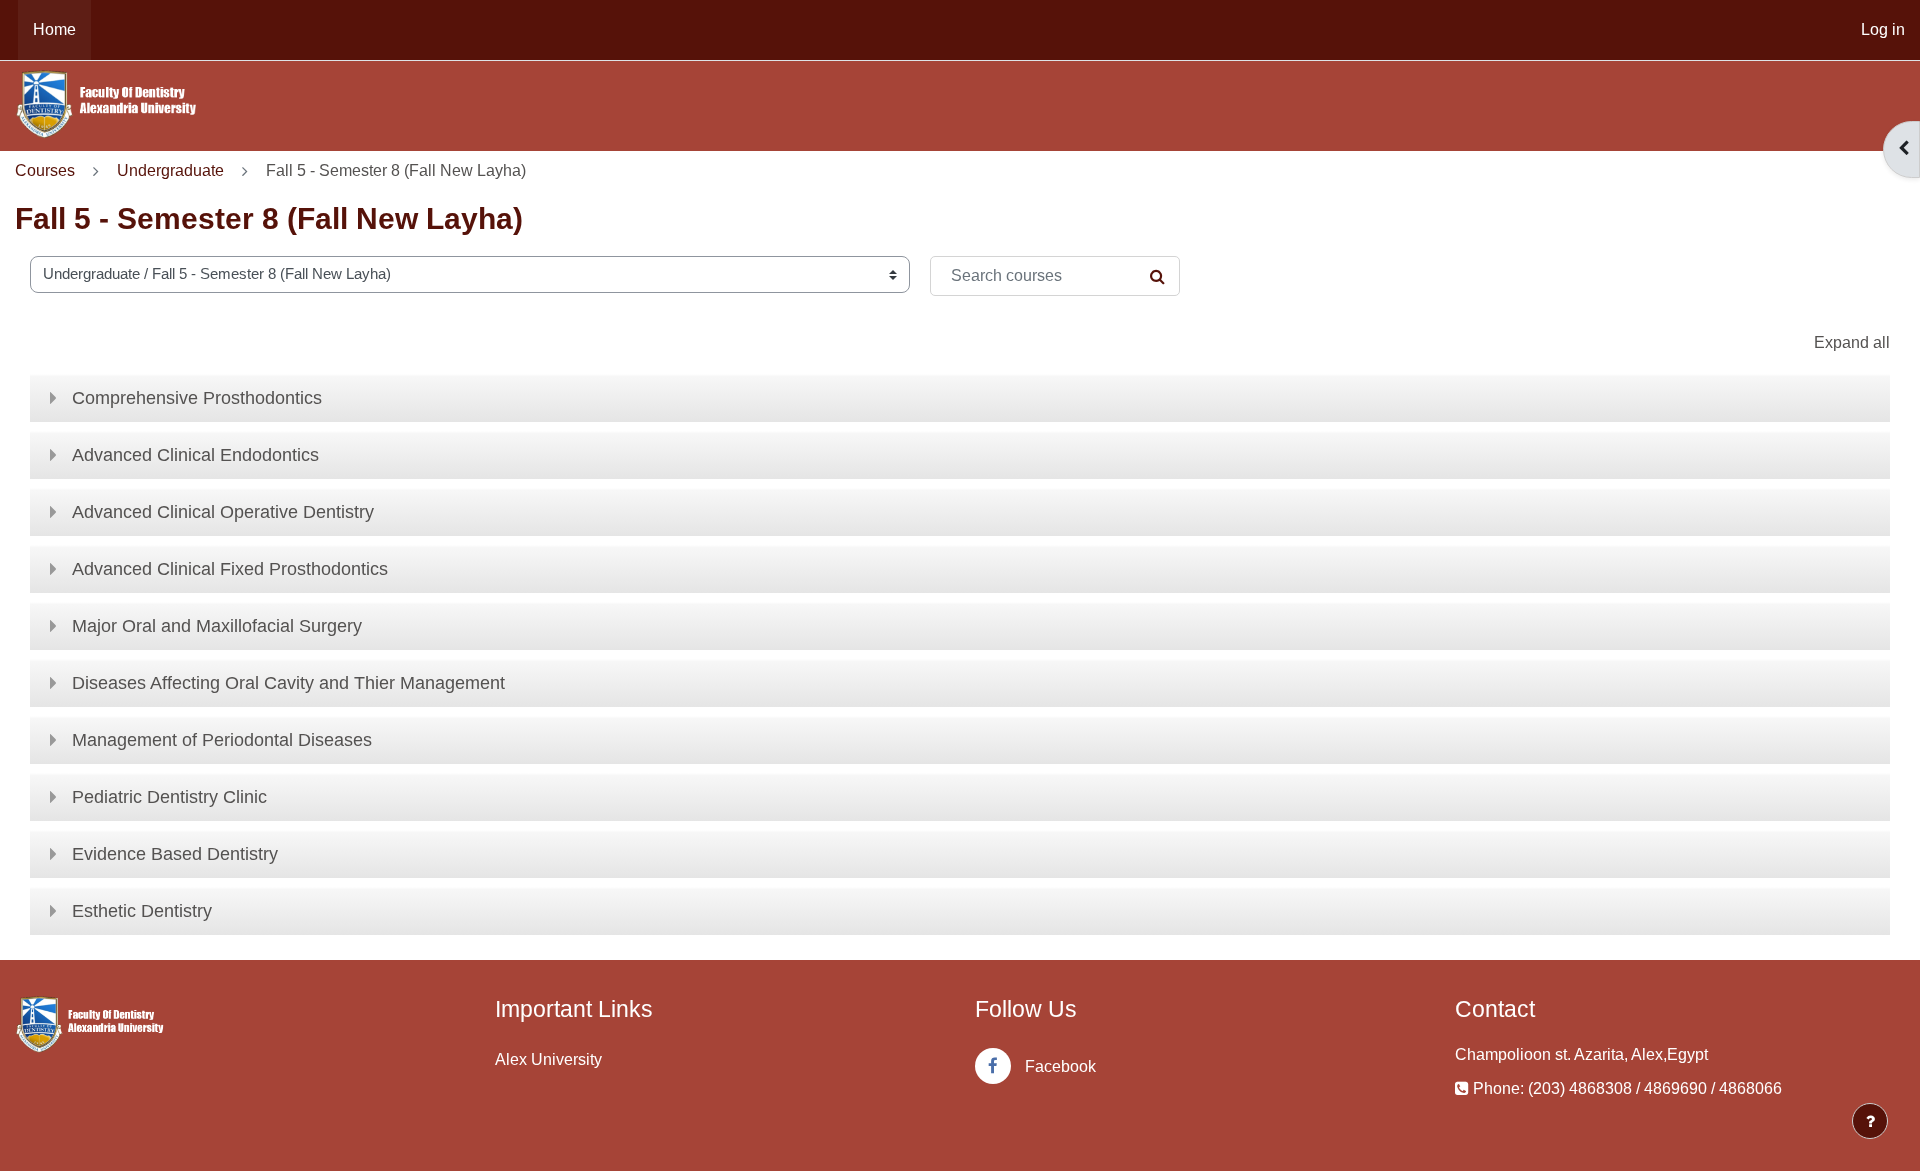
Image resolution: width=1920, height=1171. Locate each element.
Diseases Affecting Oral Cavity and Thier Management (288, 683)
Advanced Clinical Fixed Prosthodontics (230, 569)
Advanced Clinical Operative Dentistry (223, 512)
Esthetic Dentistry (142, 911)
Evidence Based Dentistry (175, 854)
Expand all (1852, 342)
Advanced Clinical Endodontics (195, 455)
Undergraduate (170, 170)
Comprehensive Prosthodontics (197, 398)
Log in (1883, 29)
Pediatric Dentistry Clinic (169, 797)
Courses (45, 170)
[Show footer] (1870, 1121)
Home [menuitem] (54, 29)
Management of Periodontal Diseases (222, 740)
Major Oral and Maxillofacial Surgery (217, 626)
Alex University (548, 1059)
